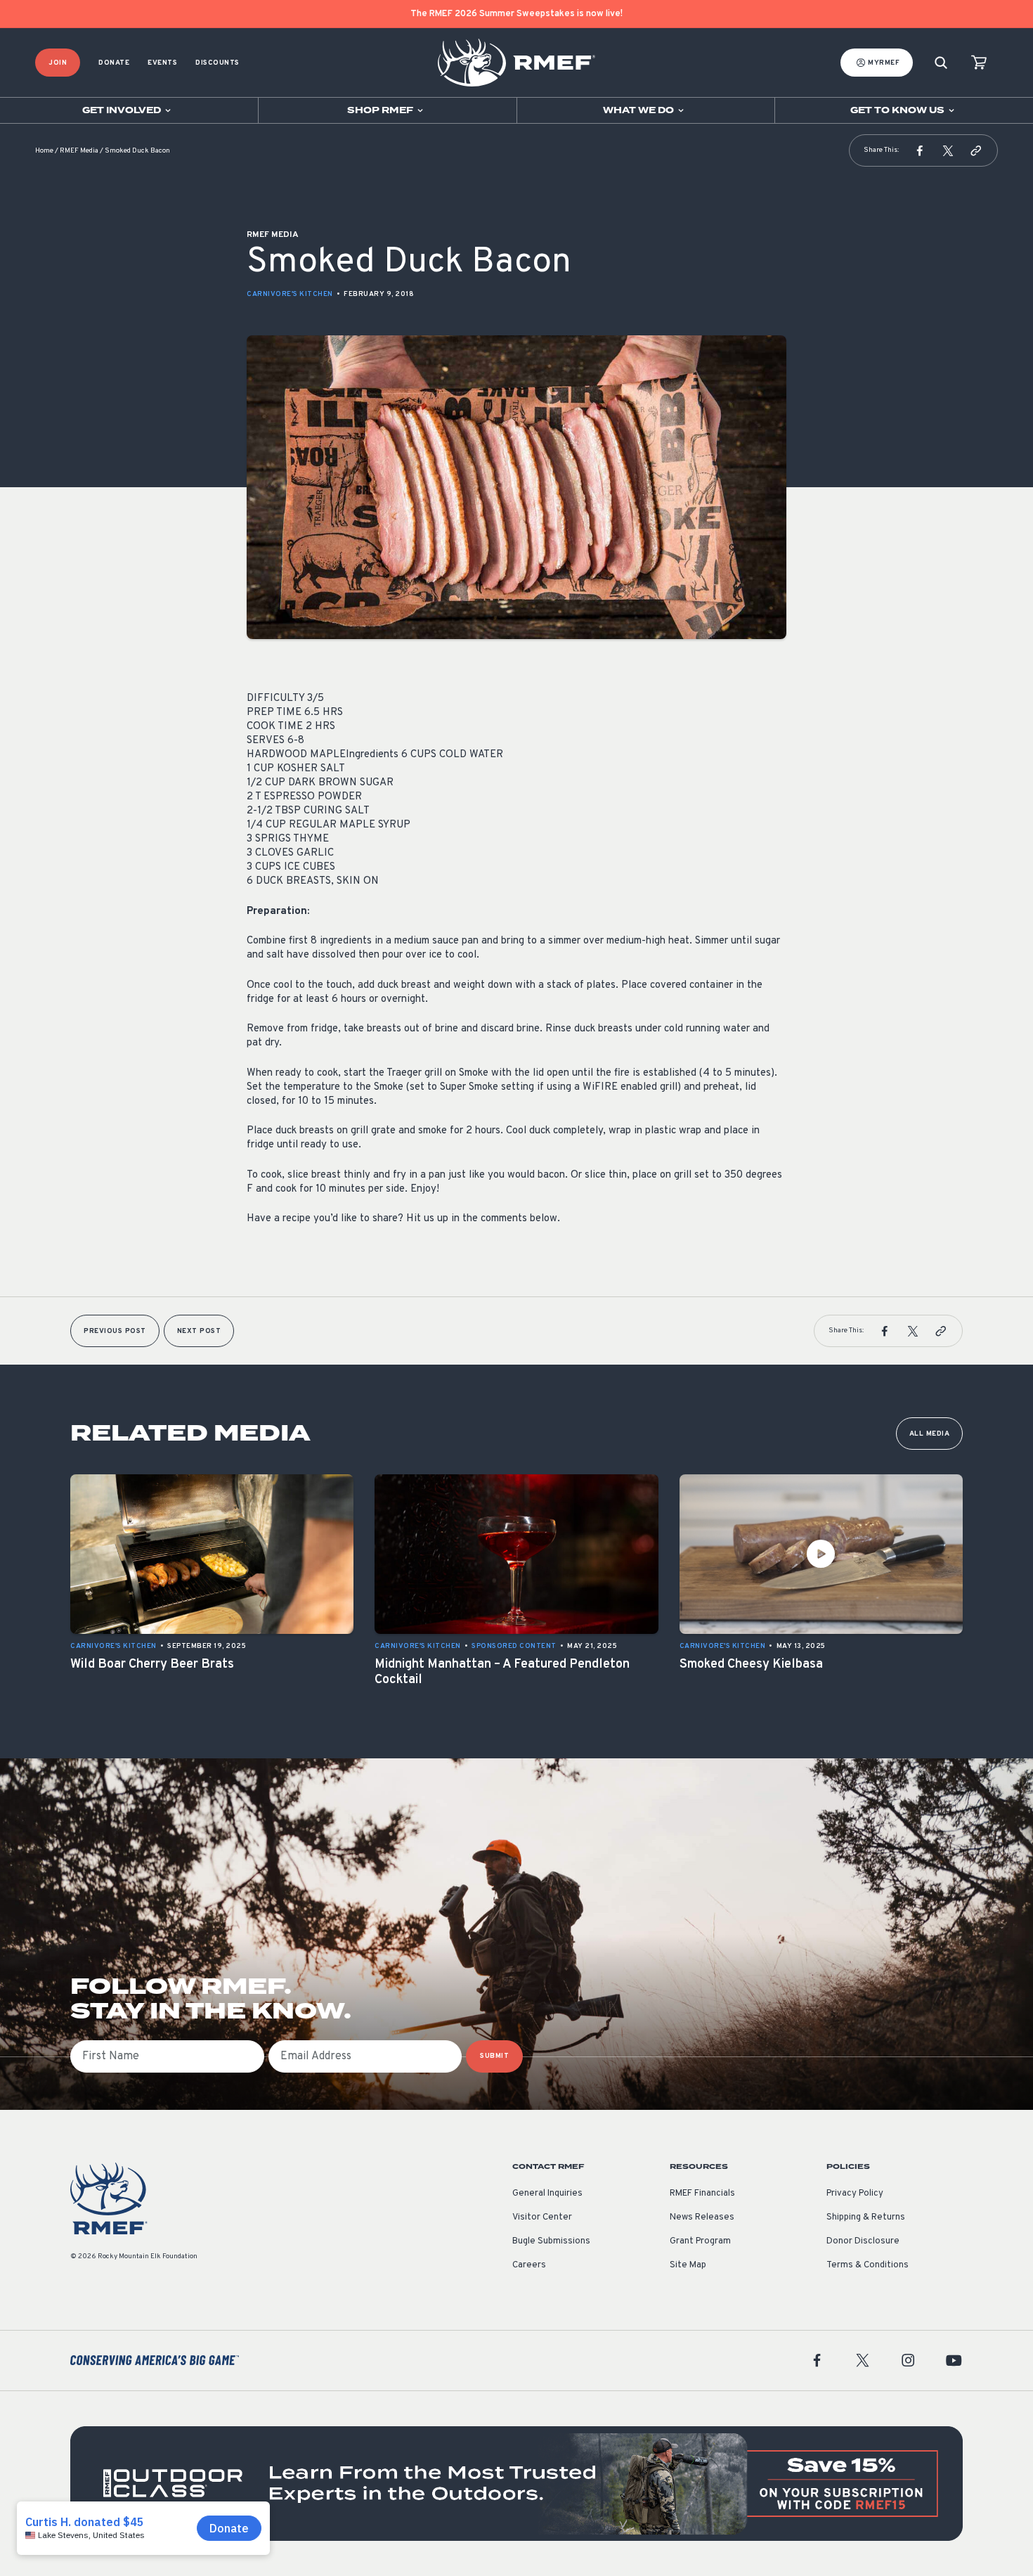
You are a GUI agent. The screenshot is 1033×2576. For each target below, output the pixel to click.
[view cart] (979, 63)
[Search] (941, 63)
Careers (529, 2265)
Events (162, 63)
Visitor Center (542, 2217)
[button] (920, 150)
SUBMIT (494, 2056)
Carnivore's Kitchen (290, 294)
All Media (930, 1434)
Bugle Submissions (551, 2241)
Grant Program (700, 2241)
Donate (114, 63)
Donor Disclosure (863, 2241)
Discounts (217, 63)
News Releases (702, 2217)
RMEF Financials (702, 2194)
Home (44, 151)
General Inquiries (547, 2194)
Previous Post (115, 1331)
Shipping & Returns (866, 2217)
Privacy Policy (855, 2194)
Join (58, 63)
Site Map (688, 2265)
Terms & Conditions (868, 2265)
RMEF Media (79, 151)
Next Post (199, 1331)
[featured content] (516, 2484)
